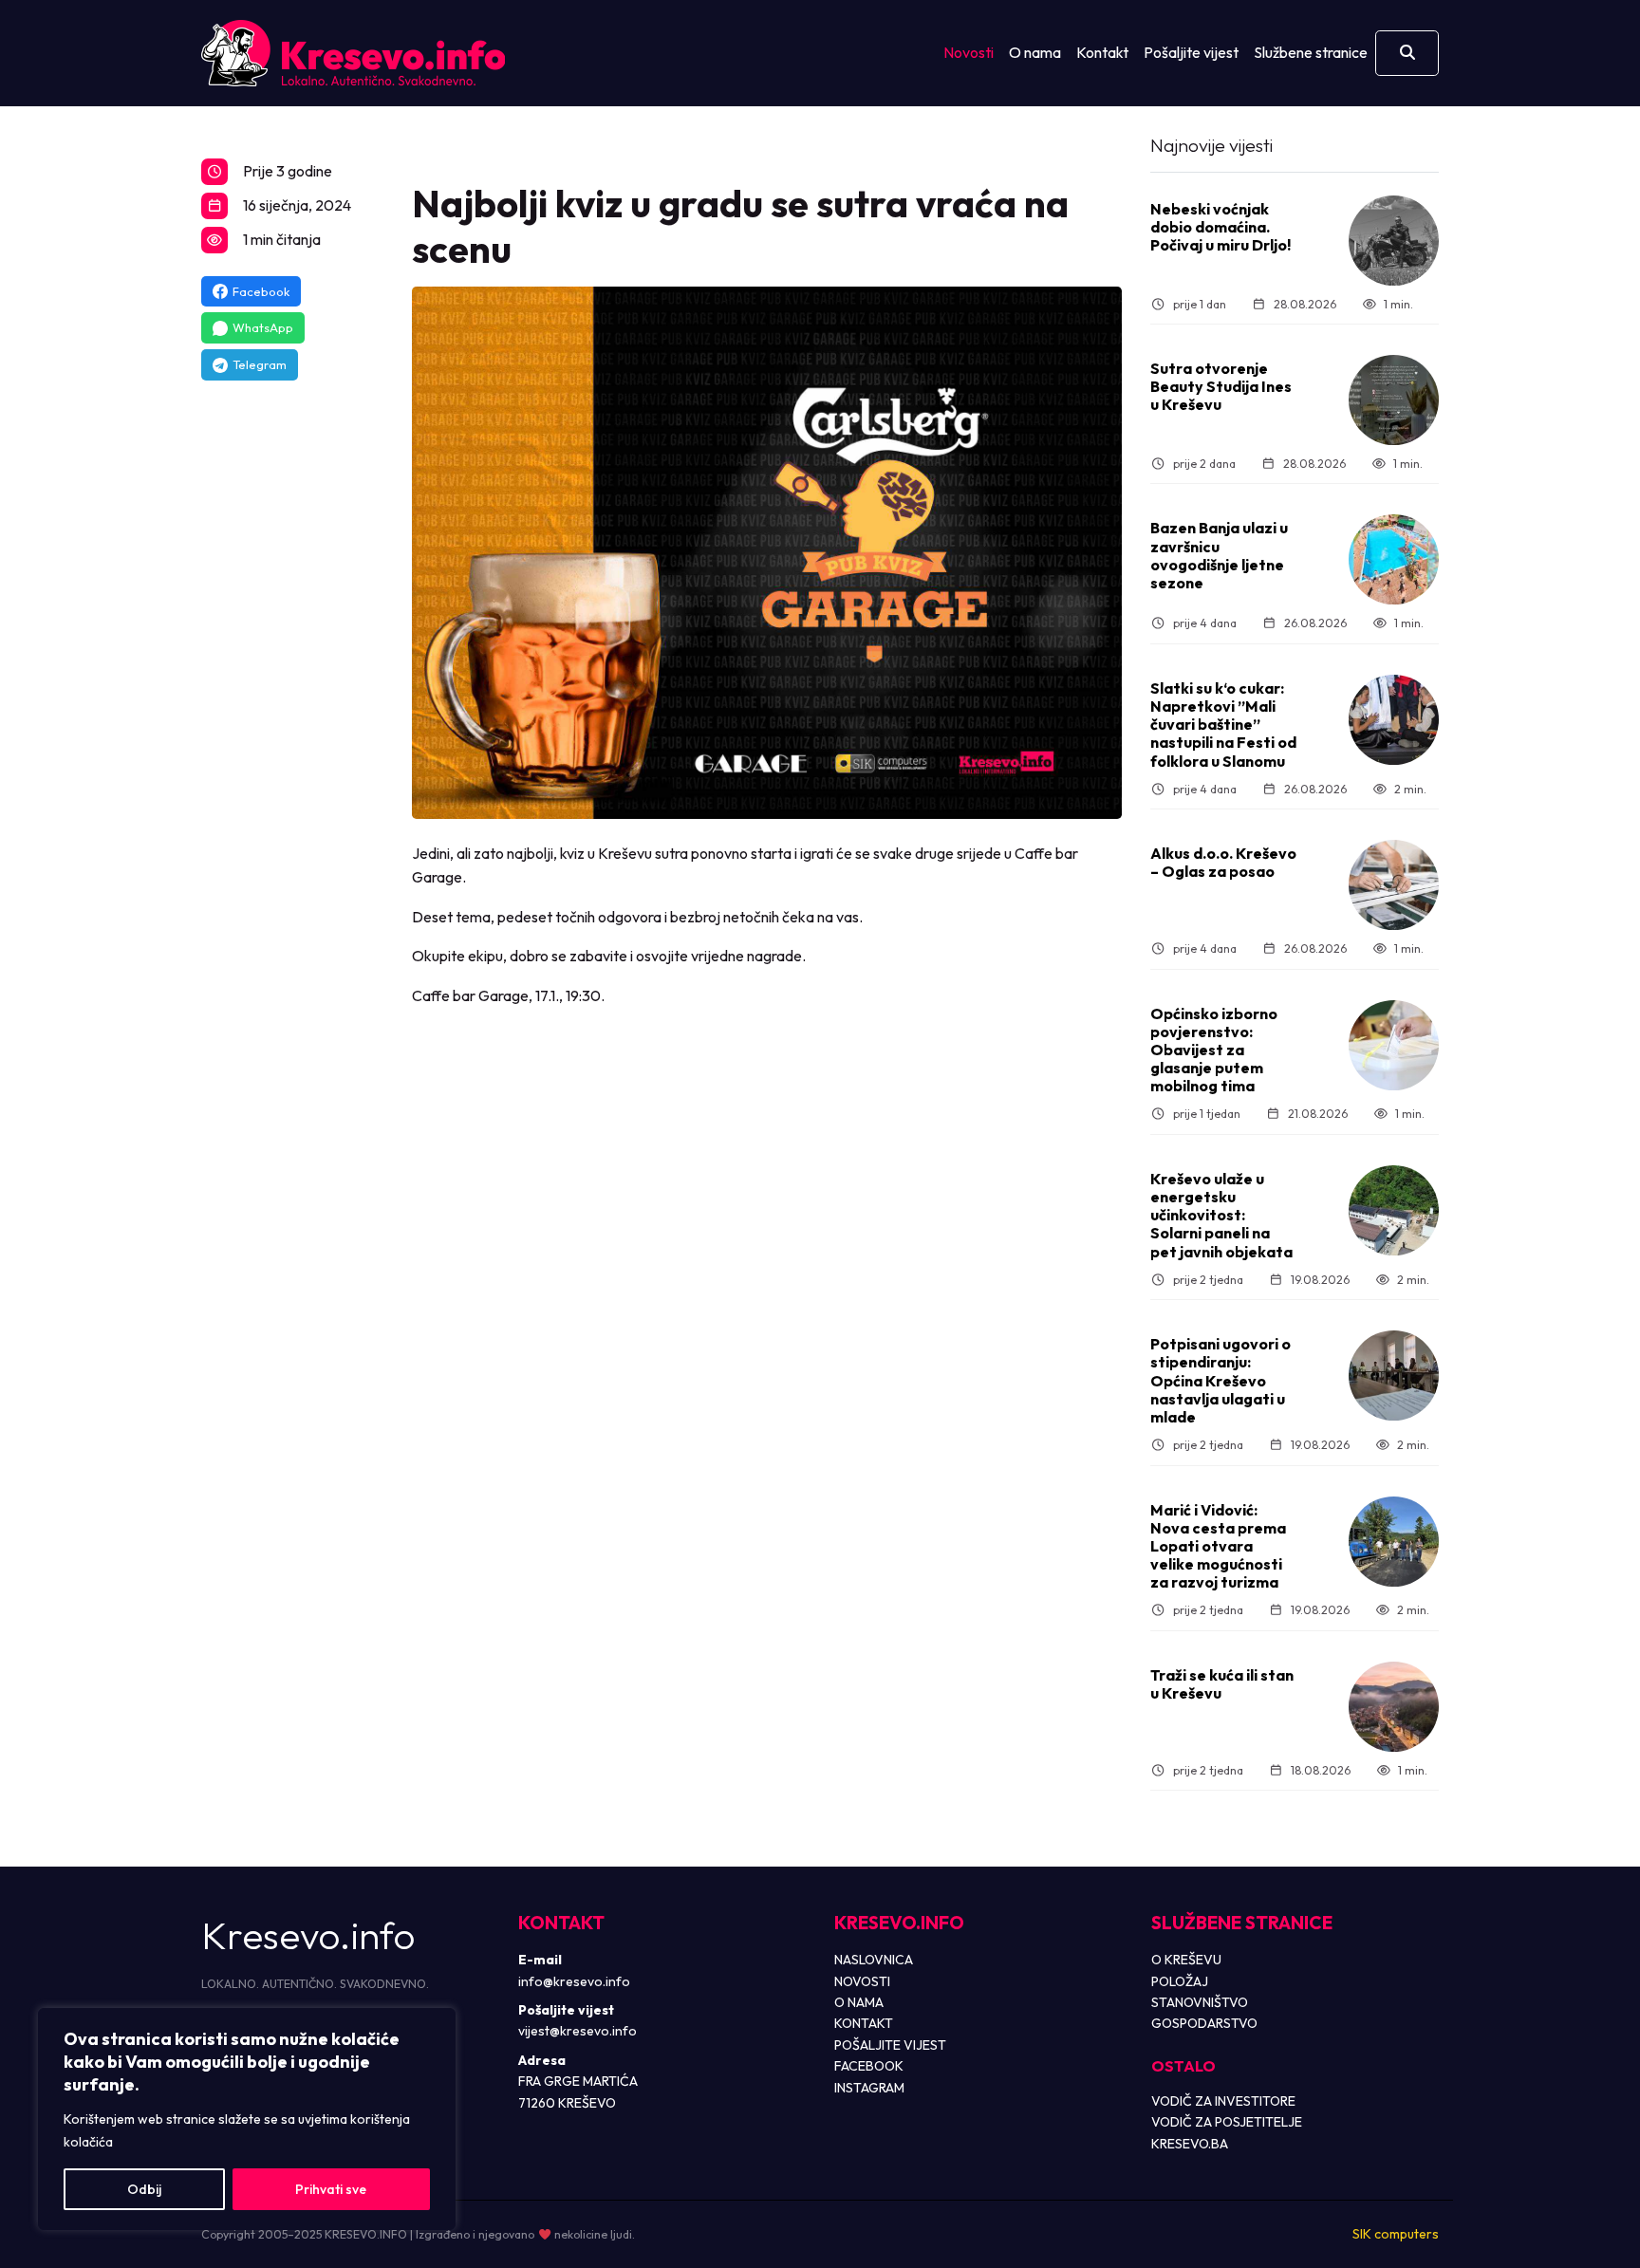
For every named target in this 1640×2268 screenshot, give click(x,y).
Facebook (261, 291)
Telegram (260, 364)
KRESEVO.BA (1190, 2144)
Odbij (144, 2189)
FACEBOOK (869, 2066)
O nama (1035, 52)
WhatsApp (263, 327)
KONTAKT (864, 2023)
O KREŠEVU (1186, 1960)
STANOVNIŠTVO (1200, 2002)
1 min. (1398, 304)
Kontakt (1102, 52)
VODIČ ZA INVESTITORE (1223, 2101)
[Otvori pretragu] (1407, 53)
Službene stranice (1311, 52)
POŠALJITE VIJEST (890, 2045)
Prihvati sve (331, 2189)
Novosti (969, 52)
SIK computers (1396, 2234)
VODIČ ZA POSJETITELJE (1227, 2122)
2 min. (1410, 789)
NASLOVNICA (874, 1960)
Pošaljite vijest (1191, 52)
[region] (247, 2119)
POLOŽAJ (1180, 1981)
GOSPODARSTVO (1204, 2023)
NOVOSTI (862, 1981)
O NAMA (859, 2002)
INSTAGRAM (869, 2088)
